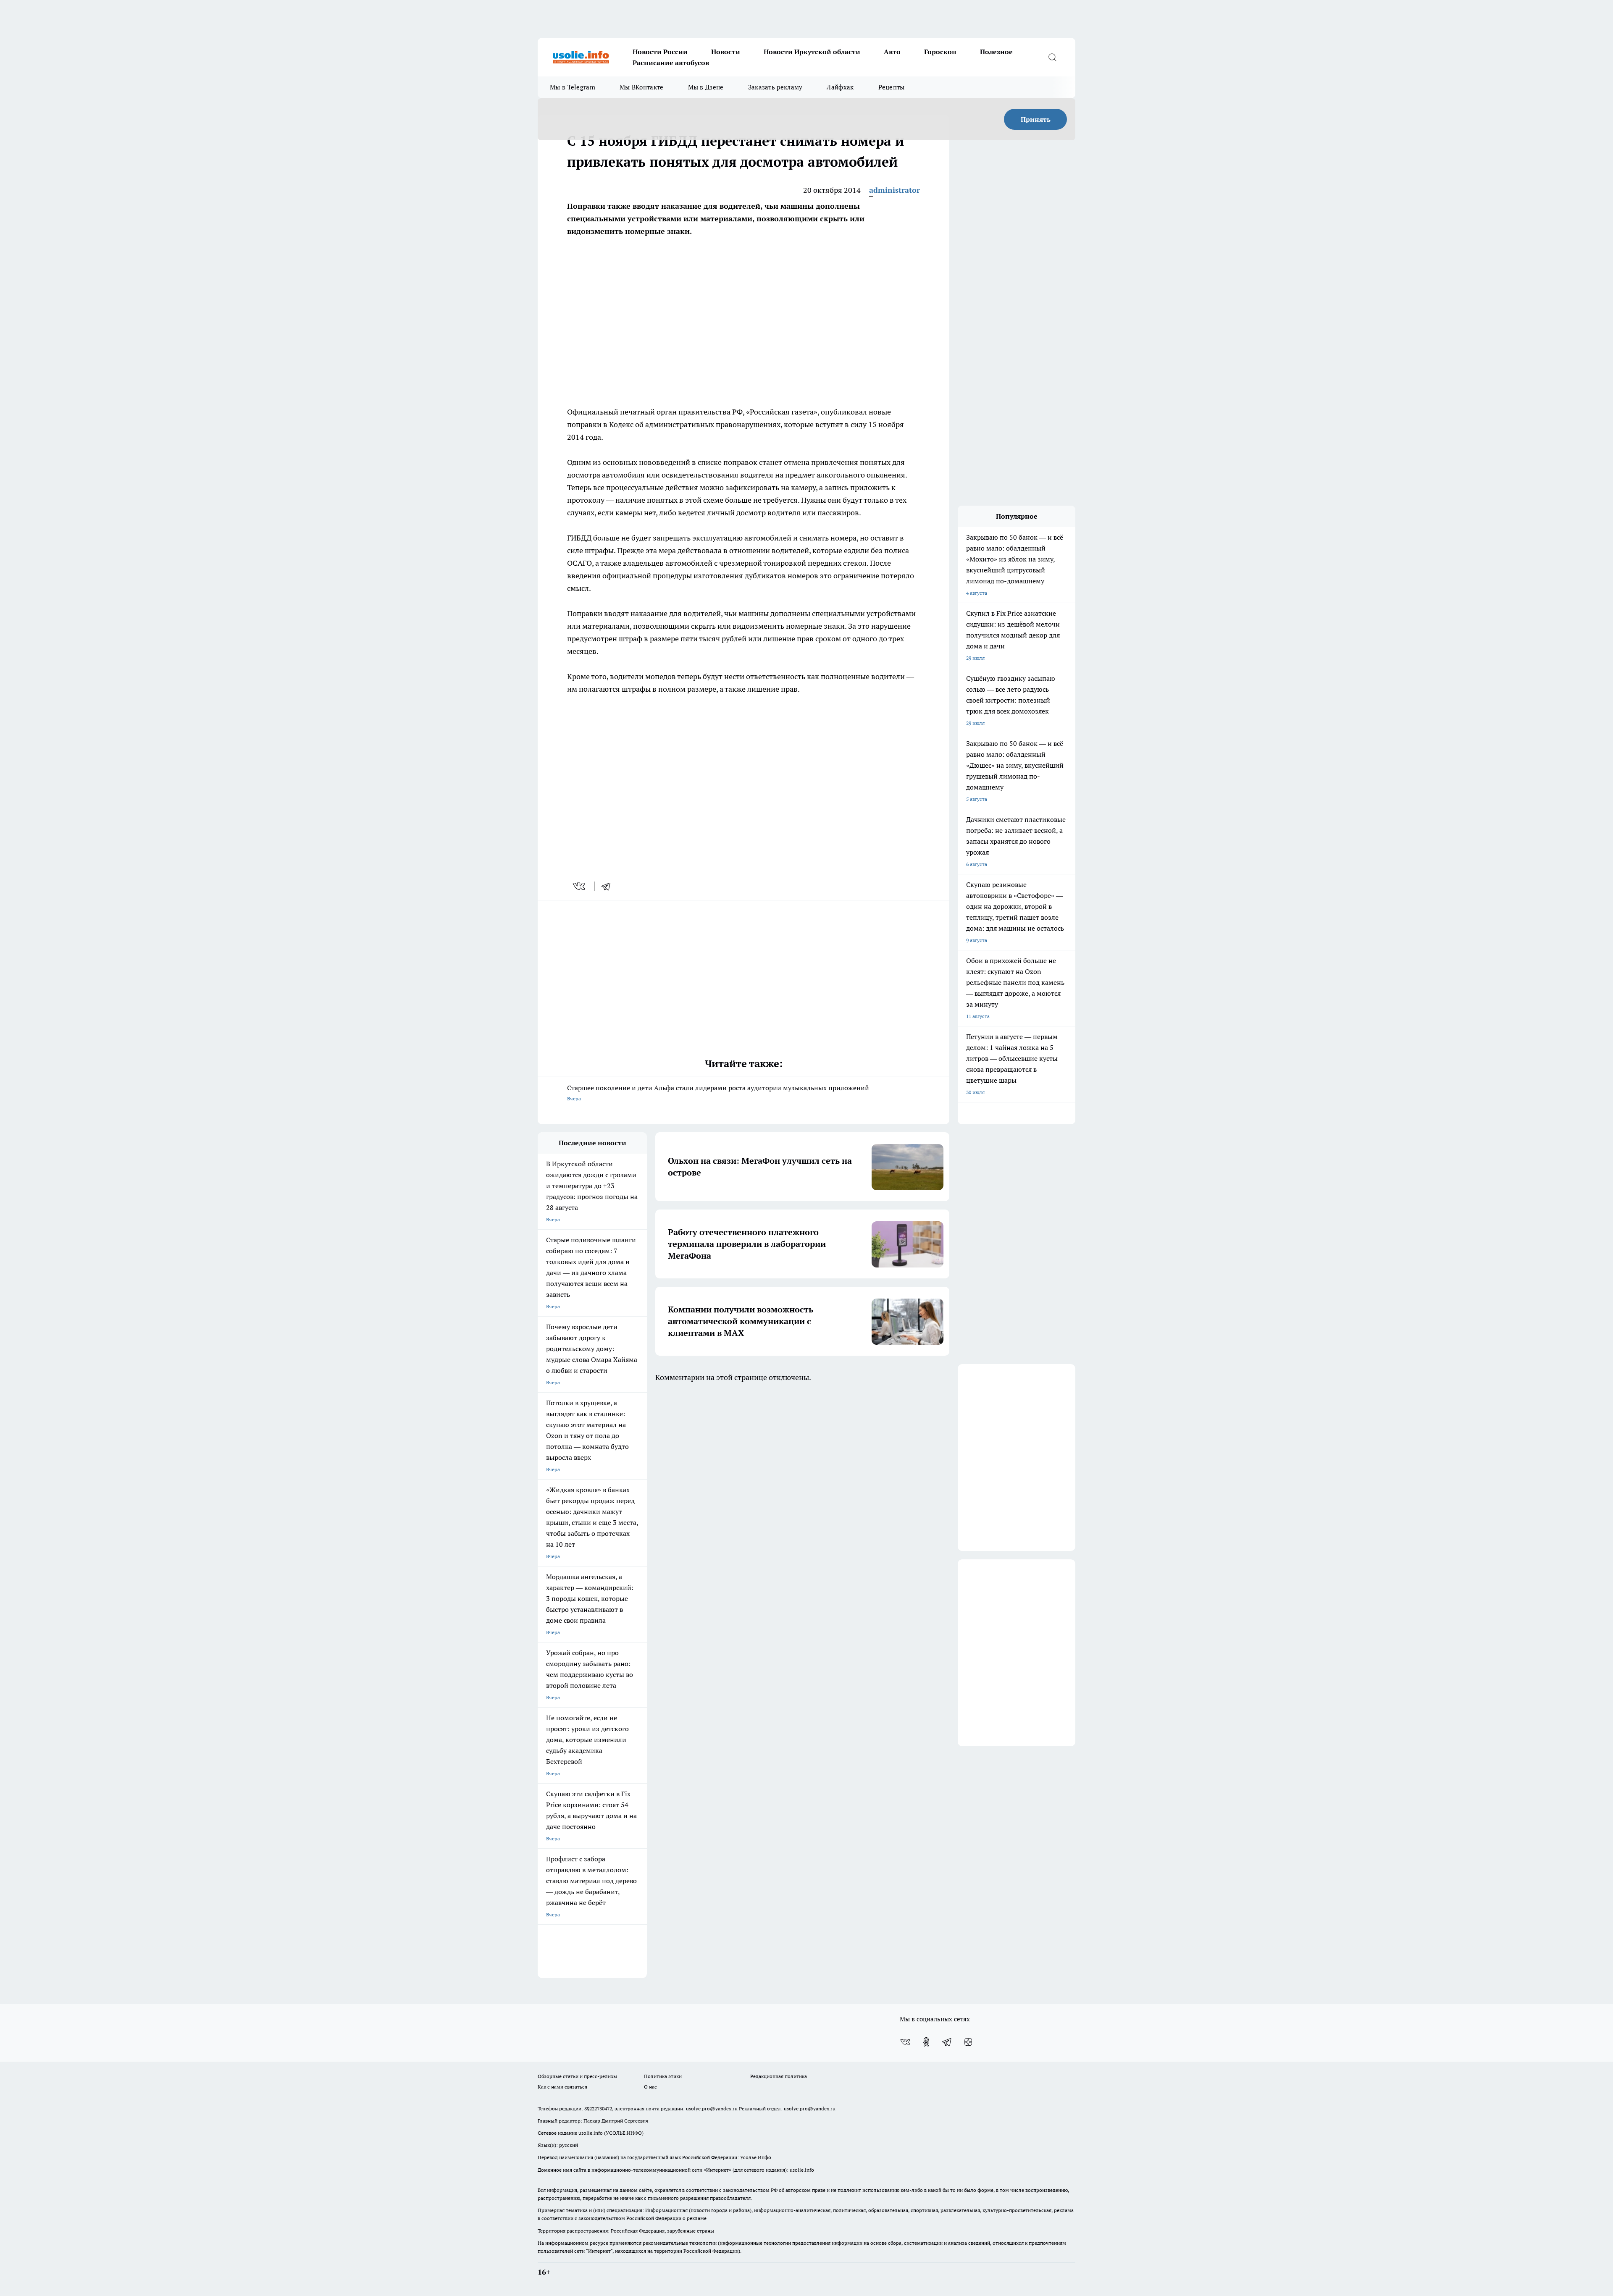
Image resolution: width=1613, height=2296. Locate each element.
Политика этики (663, 2076)
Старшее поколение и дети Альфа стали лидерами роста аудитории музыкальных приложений (718, 1093)
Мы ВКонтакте (642, 87)
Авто (892, 52)
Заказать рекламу (775, 87)
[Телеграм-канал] (947, 2042)
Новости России (660, 52)
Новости (726, 52)
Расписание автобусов (671, 63)
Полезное (996, 52)
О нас (650, 2087)
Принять (1036, 119)
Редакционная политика (779, 2076)
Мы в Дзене (706, 87)
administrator (895, 190)
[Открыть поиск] (1052, 57)
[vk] (580, 886)
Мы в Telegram (573, 87)
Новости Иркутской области (812, 52)
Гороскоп (940, 52)
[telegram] (609, 886)
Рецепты (892, 87)
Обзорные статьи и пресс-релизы (577, 2076)
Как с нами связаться (562, 2087)
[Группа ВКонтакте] (905, 2042)
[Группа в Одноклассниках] (926, 2042)
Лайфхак (840, 87)
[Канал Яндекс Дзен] (968, 2042)
